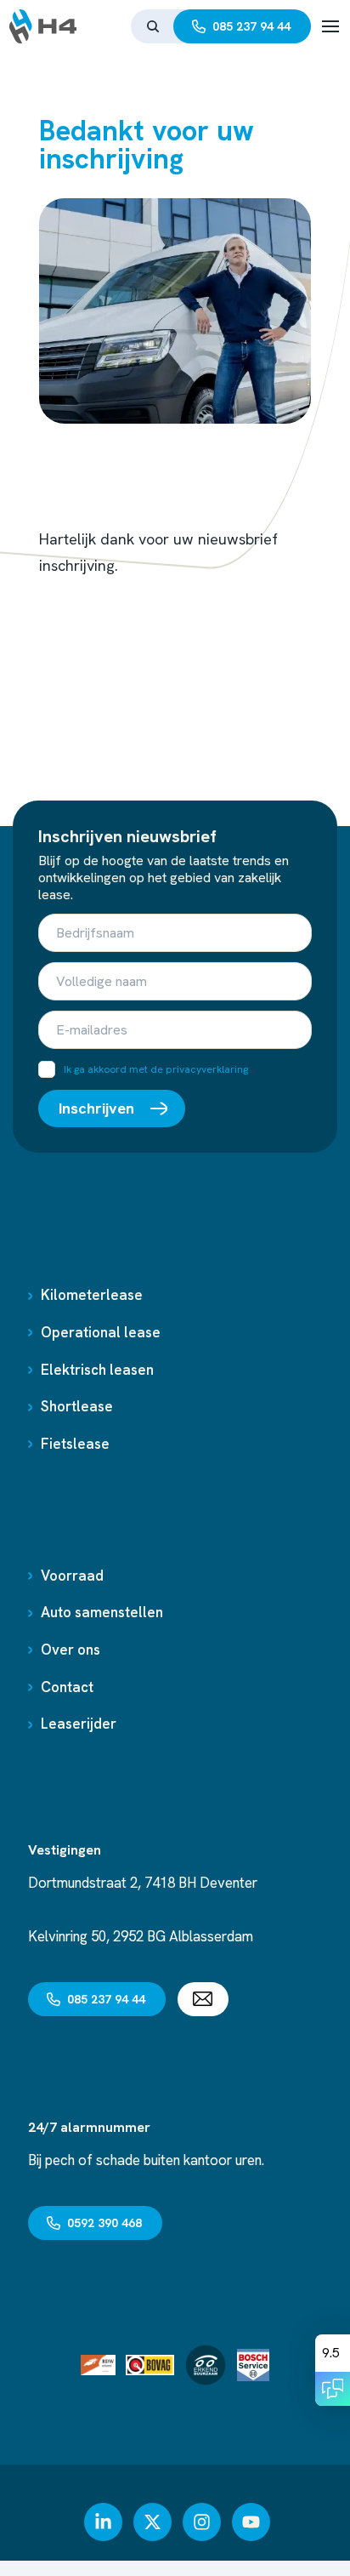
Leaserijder (79, 1724)
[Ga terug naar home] (43, 26)
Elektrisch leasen (97, 1370)
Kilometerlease (92, 1295)
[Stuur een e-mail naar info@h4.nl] (203, 1999)
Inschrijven (96, 1108)
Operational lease (101, 1332)
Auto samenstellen (102, 1612)
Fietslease (75, 1444)
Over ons (71, 1650)
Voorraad (72, 1576)
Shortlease (77, 1406)
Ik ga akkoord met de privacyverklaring (156, 1069)
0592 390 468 (104, 2223)
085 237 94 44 (251, 26)
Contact (67, 1687)
